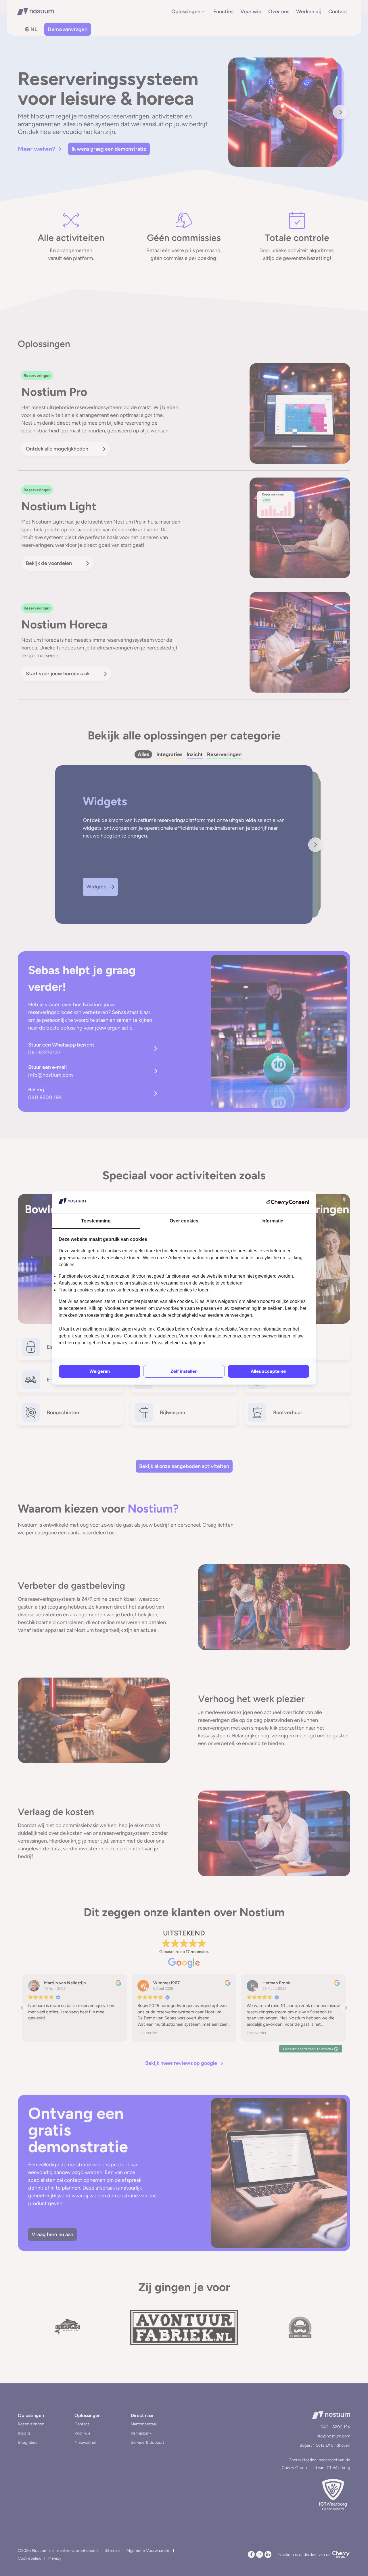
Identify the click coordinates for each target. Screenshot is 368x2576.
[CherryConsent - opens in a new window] (288, 1202)
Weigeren (100, 1371)
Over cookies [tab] (184, 1221)
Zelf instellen (184, 1371)
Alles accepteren (269, 1371)
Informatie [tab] (272, 1221)
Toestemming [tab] (96, 1221)
